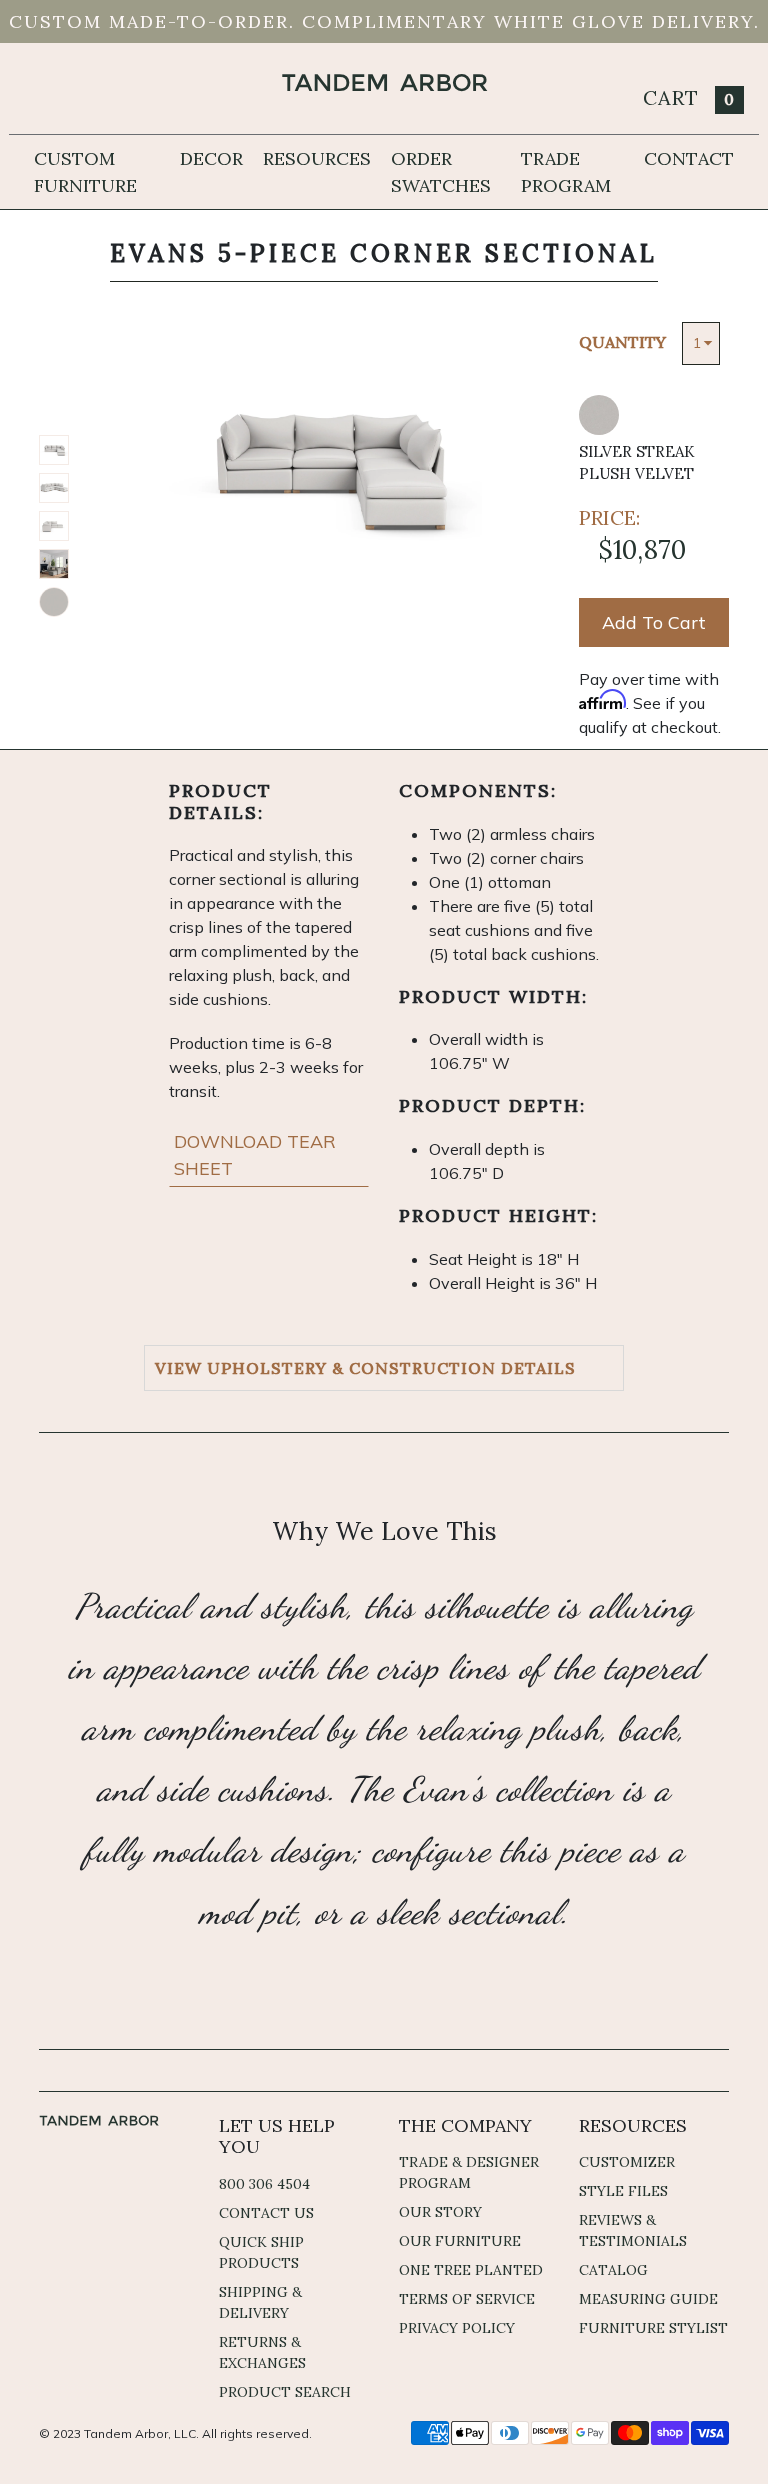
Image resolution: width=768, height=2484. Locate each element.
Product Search (285, 2392)
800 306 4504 (264, 2184)
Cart (689, 97)
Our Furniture (460, 2241)
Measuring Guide (648, 2299)
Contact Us (266, 2213)
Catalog (613, 2270)
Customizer (627, 2162)
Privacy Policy (457, 2328)
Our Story (440, 2212)
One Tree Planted (471, 2270)
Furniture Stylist (653, 2328)
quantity (622, 342)
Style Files (623, 2191)
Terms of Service (467, 2299)
